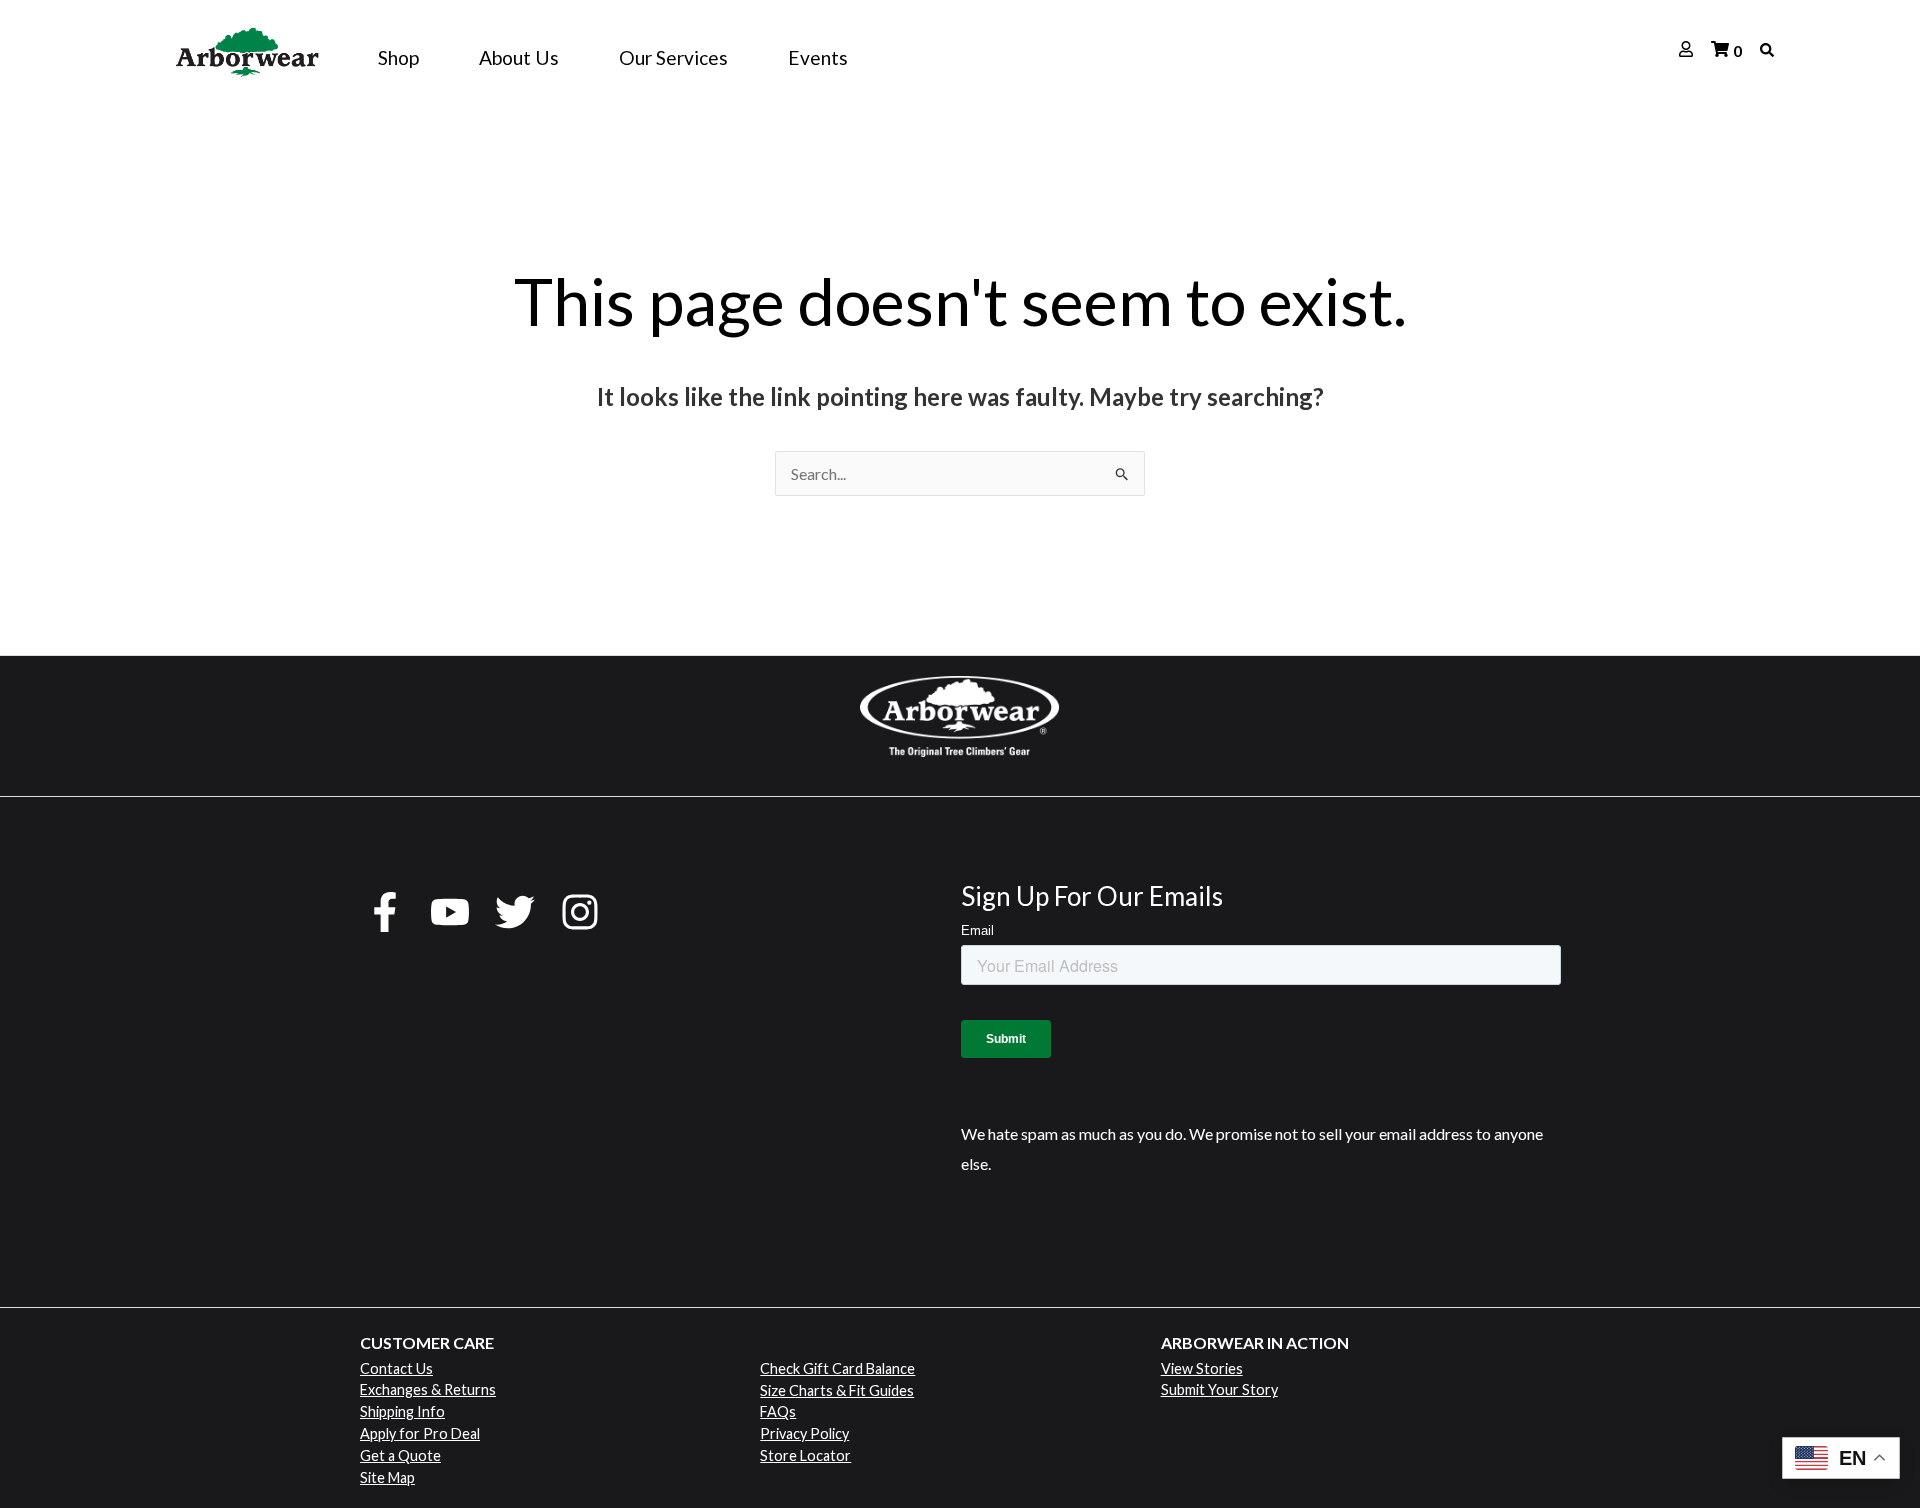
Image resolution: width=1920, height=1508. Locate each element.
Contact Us (396, 1368)
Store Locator (805, 1455)
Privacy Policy (804, 1433)
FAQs (778, 1411)
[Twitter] (515, 912)
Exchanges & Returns (428, 1389)
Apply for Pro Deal (420, 1433)
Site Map (387, 1477)
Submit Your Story (1219, 1389)
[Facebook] (385, 912)
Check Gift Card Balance (837, 1368)
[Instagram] (580, 912)
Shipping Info (402, 1411)
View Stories (1202, 1368)
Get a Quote (400, 1455)
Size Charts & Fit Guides (837, 1390)
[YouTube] (450, 912)
